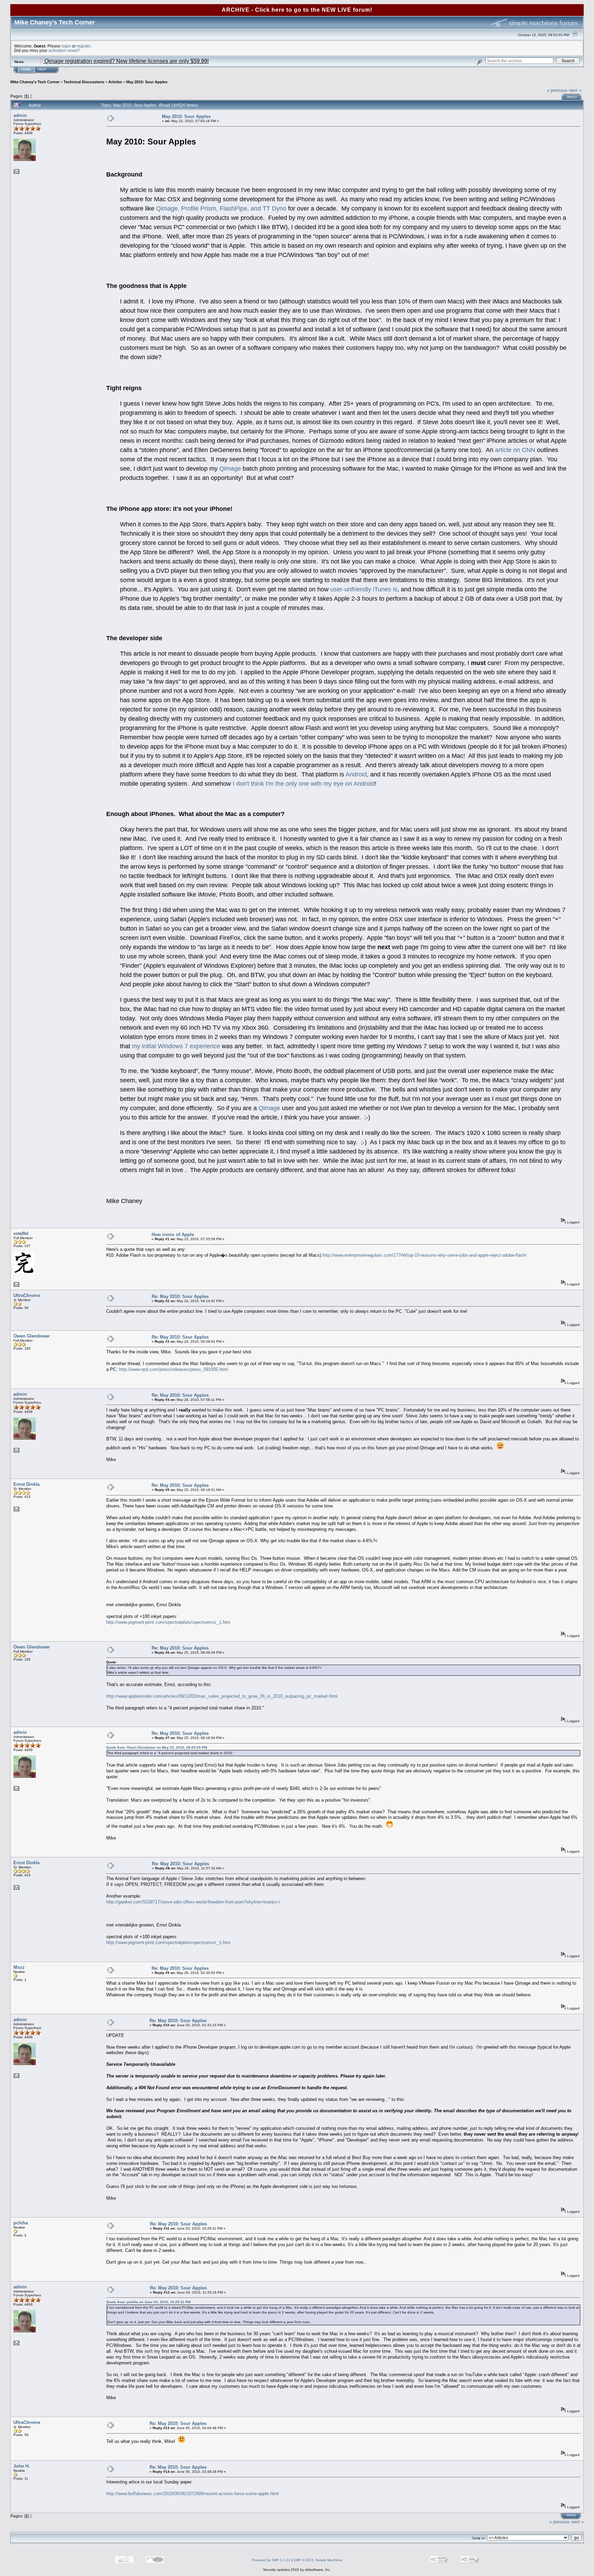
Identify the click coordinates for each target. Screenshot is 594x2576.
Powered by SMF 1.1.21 (271, 2560)
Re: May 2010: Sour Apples (180, 1296)
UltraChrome (27, 1295)
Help (42, 69)
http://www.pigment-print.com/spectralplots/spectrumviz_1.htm (168, 1622)
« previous (557, 90)
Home (26, 69)
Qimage (230, 469)
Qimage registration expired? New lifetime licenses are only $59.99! (126, 61)
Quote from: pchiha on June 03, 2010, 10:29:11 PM (148, 2302)
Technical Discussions (84, 82)
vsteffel (21, 1233)
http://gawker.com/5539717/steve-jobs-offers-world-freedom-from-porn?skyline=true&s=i (193, 1902)
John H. (22, 2466)
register (84, 46)
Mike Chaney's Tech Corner (35, 82)
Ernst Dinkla (26, 1484)
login (66, 46)
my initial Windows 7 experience (176, 1046)
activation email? (64, 50)
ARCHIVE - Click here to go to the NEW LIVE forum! (297, 10)
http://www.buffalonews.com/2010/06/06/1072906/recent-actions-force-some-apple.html (192, 2494)
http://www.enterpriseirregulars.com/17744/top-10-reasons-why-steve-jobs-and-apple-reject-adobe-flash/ (425, 1255)
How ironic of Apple (173, 1235)
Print (572, 97)
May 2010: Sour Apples (147, 82)
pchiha (21, 2223)
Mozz (19, 1967)
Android (356, 774)
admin (20, 115)
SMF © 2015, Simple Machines (318, 2560)
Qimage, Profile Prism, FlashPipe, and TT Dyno (221, 208)
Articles (115, 82)
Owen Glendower (32, 1336)
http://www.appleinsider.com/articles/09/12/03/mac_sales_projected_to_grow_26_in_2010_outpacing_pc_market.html (222, 1696)
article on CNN (515, 450)
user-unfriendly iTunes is (364, 589)
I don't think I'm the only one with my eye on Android (304, 784)
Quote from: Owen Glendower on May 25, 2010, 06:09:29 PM (157, 1747)
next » (575, 90)
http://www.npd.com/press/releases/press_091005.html (173, 1369)
